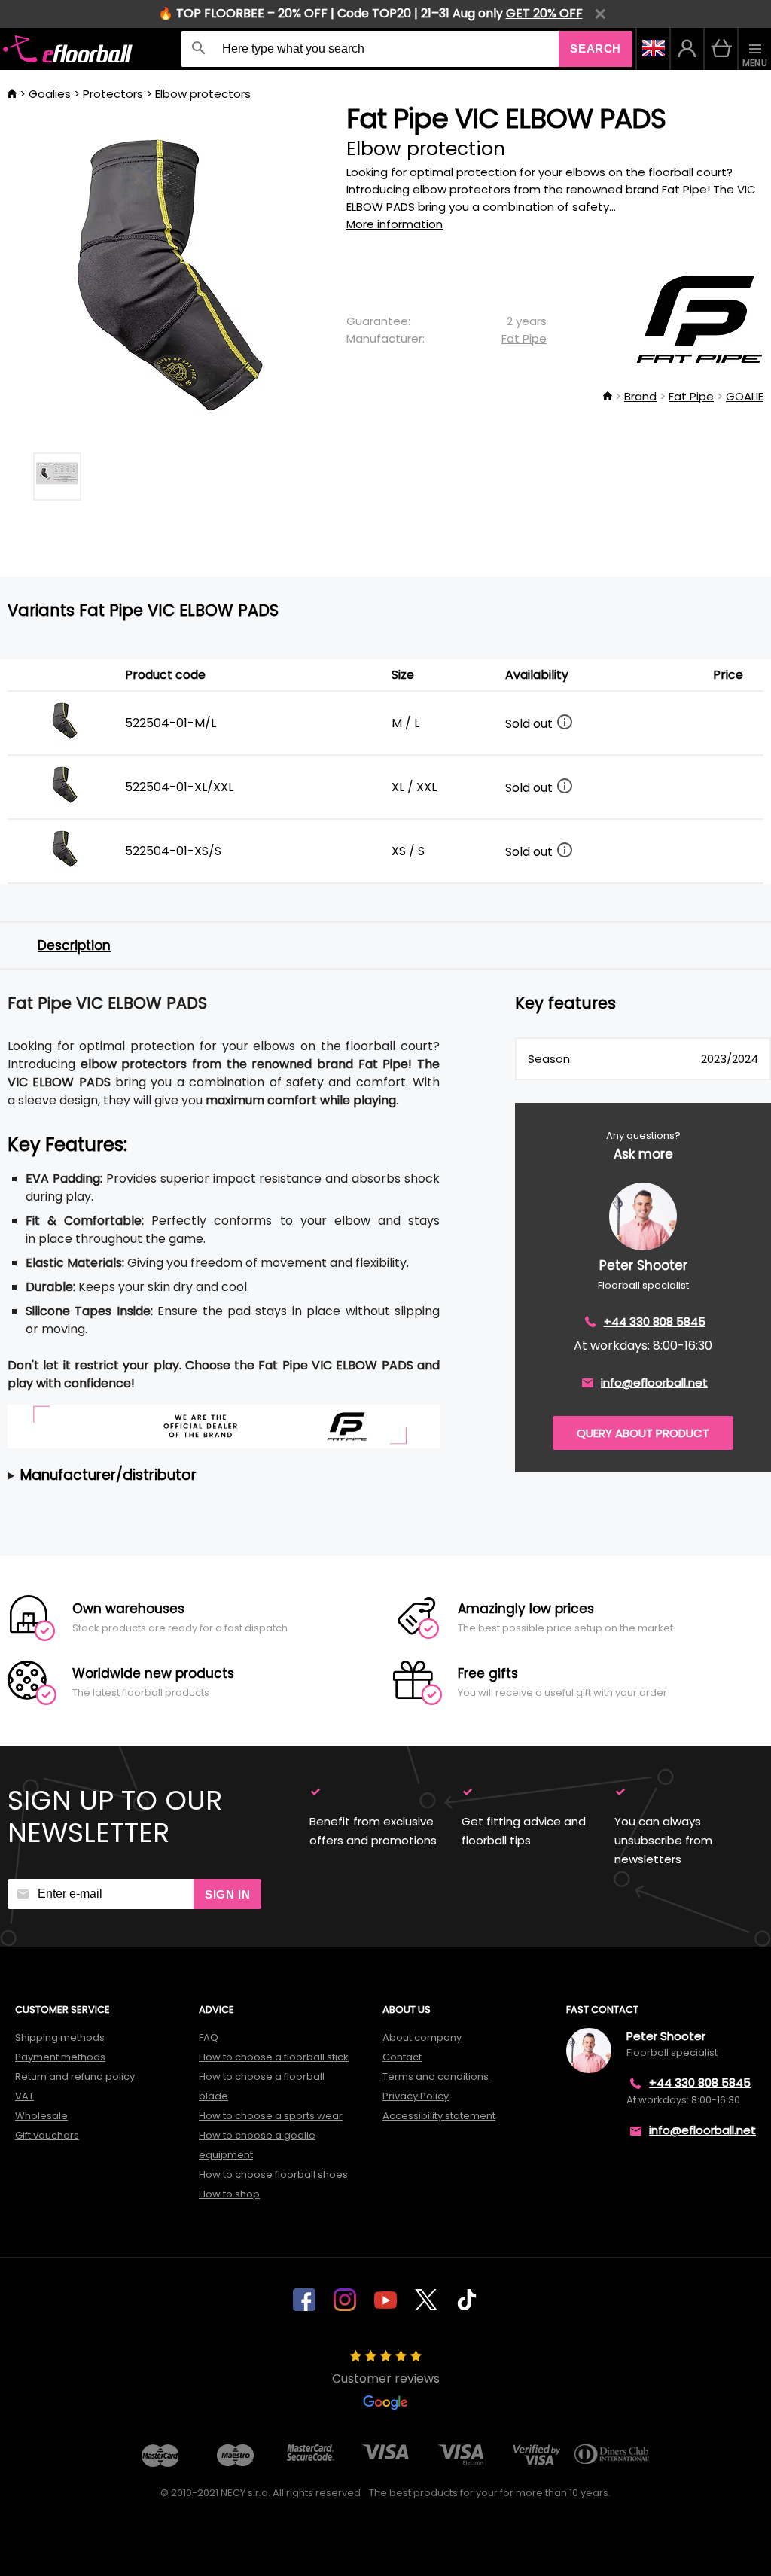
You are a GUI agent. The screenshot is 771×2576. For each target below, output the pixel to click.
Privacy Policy (416, 2096)
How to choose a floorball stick (274, 2057)
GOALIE (745, 396)
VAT (24, 2096)
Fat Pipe (524, 338)
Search (596, 49)
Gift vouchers (47, 2135)
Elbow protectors (203, 94)
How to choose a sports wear (271, 2116)
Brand (640, 396)
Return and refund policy (75, 2077)
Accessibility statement (439, 2116)
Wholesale (41, 2116)
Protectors (113, 94)
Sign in (227, 1894)
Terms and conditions (436, 2077)
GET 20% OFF (544, 13)
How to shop (229, 2194)
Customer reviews (386, 2378)
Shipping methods (60, 2037)
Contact (402, 2057)
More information (395, 224)
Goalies (50, 94)
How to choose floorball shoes (273, 2174)
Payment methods (60, 2057)
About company (422, 2037)
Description (74, 945)
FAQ (209, 2037)
